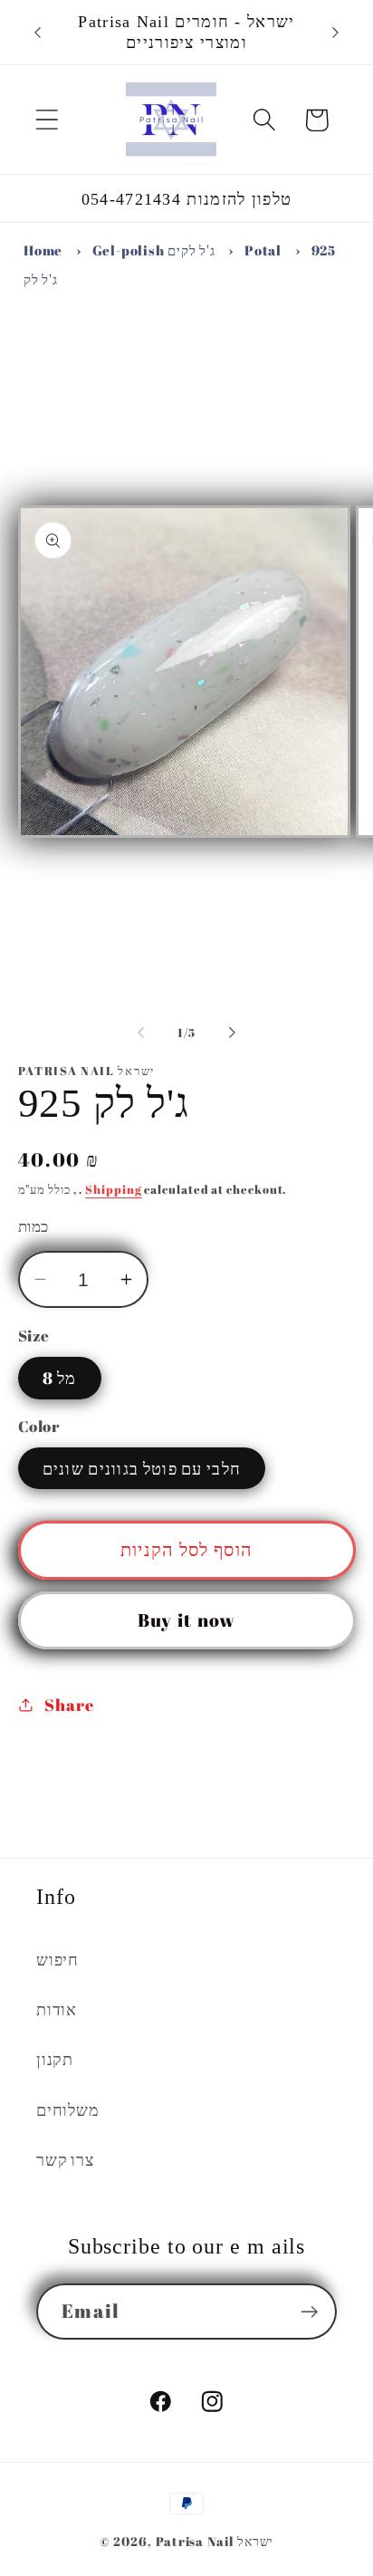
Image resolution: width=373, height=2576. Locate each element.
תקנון (55, 2059)
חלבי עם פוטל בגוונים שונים (142, 1468)
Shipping (113, 1189)
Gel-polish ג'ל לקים (154, 250)
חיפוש (57, 1959)
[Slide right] (233, 1033)
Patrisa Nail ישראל (215, 2541)
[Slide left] (140, 1033)
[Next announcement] (336, 33)
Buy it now (187, 1620)
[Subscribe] (309, 2312)
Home (43, 250)
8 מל (60, 1378)
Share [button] (69, 1705)
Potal (263, 250)
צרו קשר (65, 2159)
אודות (57, 2009)
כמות (33, 1226)
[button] (47, 120)
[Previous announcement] (38, 33)
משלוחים (67, 2110)
